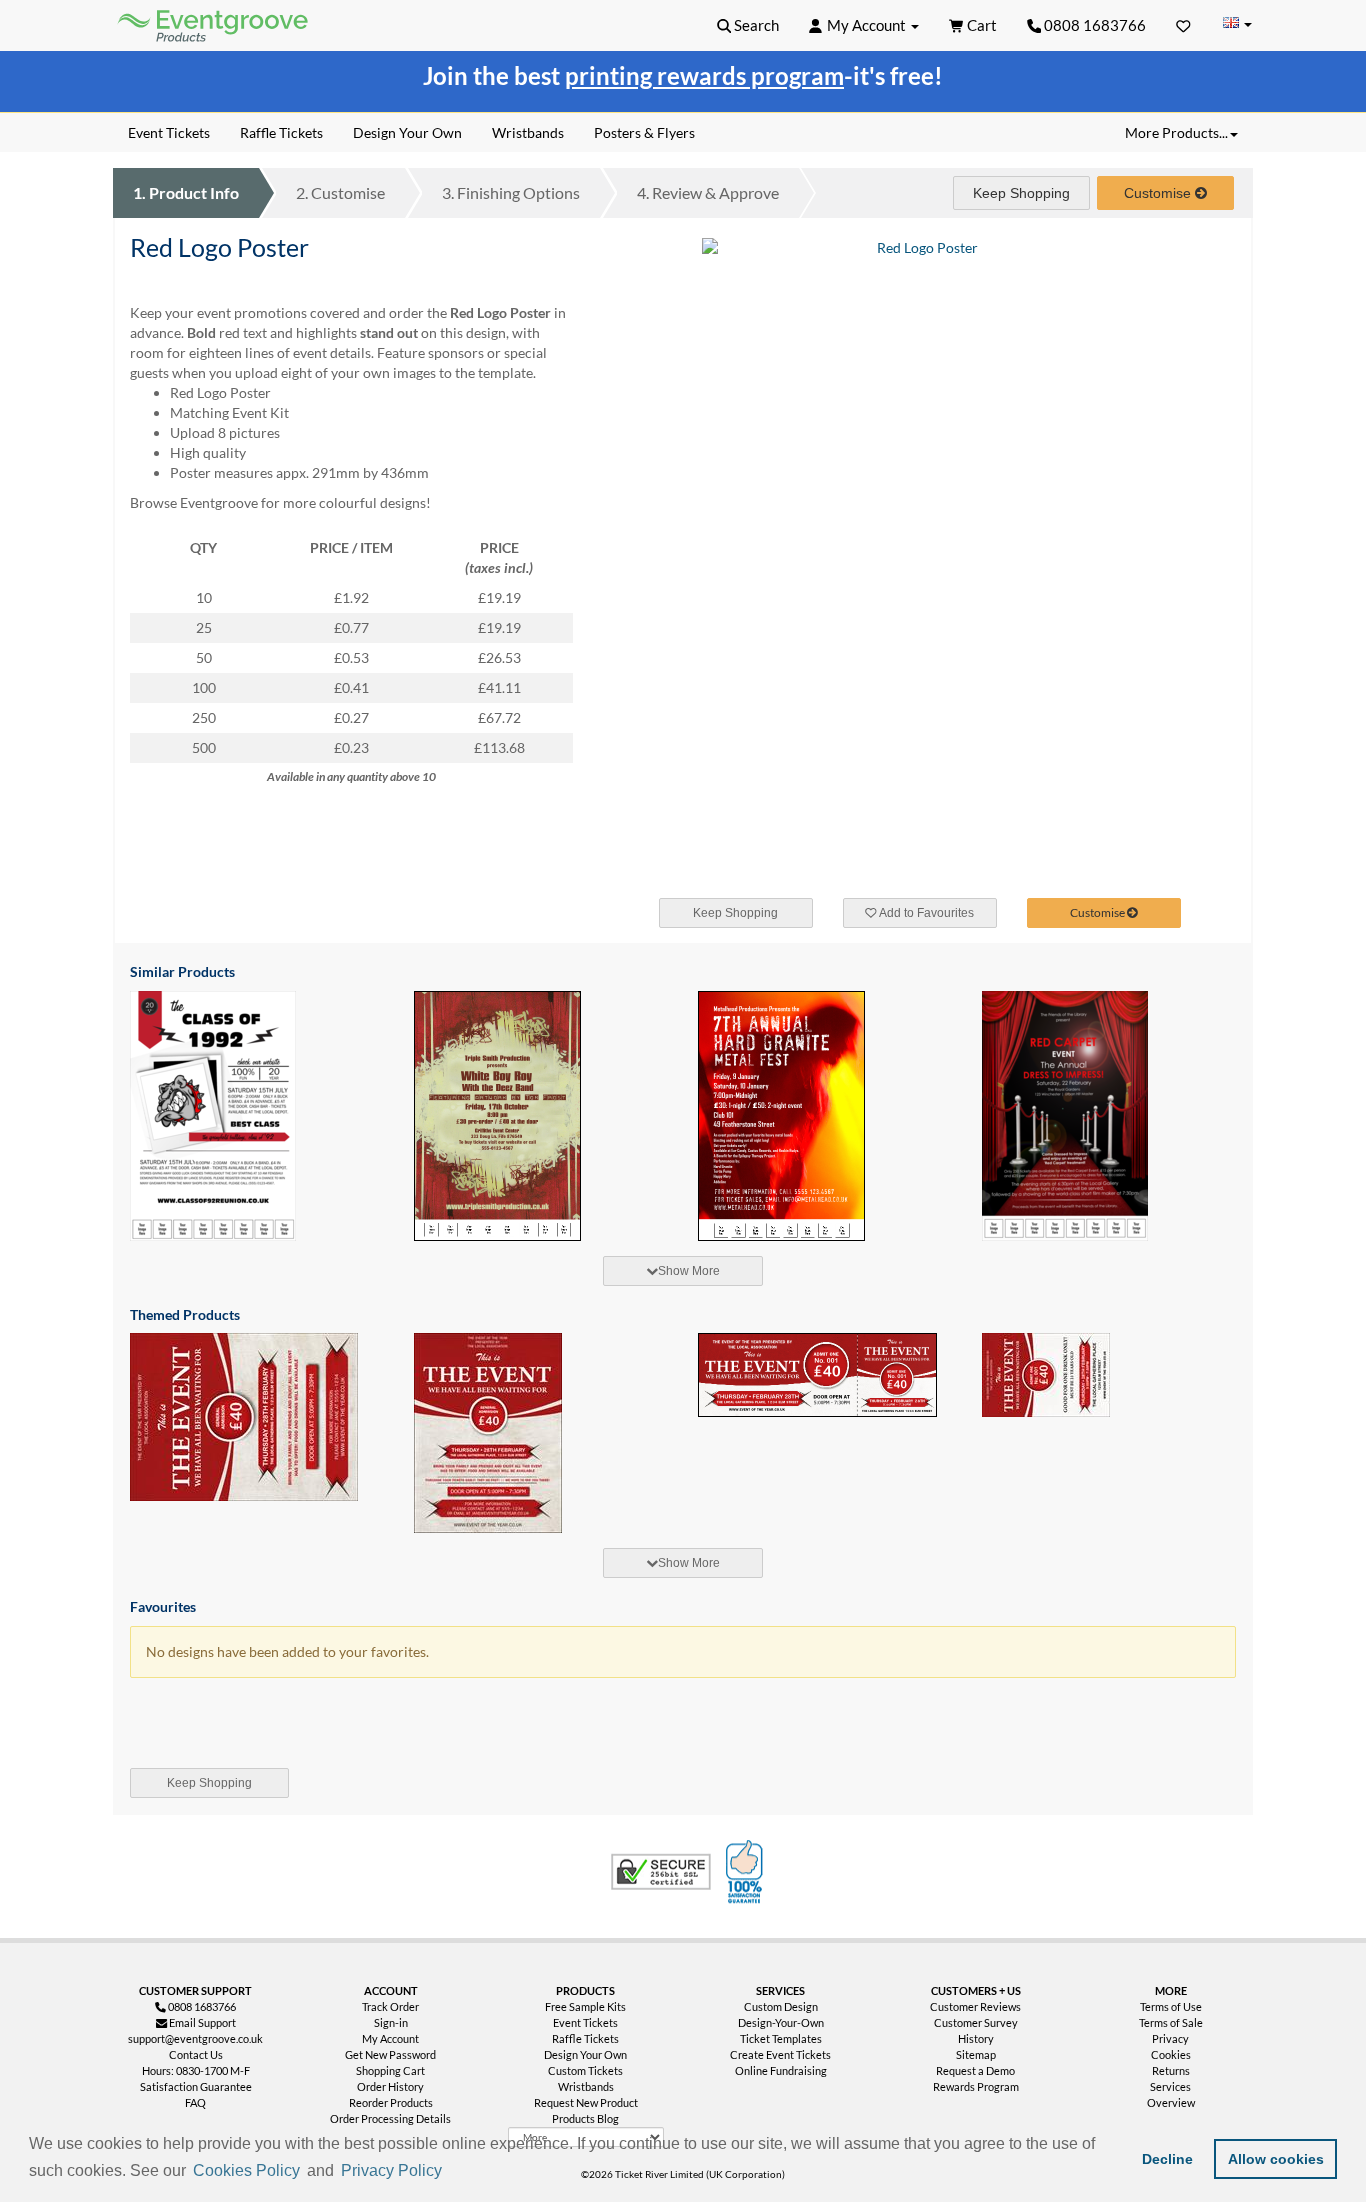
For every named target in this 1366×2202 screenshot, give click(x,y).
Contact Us (196, 2054)
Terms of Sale (1171, 2022)
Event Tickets (585, 2022)
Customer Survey (976, 2022)
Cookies (1171, 2054)
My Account (390, 2038)
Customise (340, 192)
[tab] (683, 1271)
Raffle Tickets (585, 2038)
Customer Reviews (975, 2006)
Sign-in (391, 2022)
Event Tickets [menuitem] (169, 132)
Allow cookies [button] (1276, 2159)
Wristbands (586, 2086)
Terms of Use (1171, 2006)
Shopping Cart (390, 2070)
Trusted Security (661, 1872)
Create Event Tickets (780, 2054)
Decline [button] (1167, 2159)
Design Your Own (585, 2054)
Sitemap (976, 2054)
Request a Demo (975, 2070)
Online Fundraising (781, 2070)
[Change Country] (1237, 24)
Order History (390, 2086)
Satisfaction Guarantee (196, 2086)
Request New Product (586, 2102)
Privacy (1170, 2038)
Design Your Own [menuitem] (407, 132)
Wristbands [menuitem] (528, 132)
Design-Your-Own (781, 2022)
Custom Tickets (585, 2070)
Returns (1171, 2070)
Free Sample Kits (585, 2006)
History (976, 2038)
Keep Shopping (1021, 193)
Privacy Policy (391, 2170)
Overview (1171, 2102)
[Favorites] (1183, 25)
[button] (453, 2172)
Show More (689, 1271)
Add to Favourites (925, 913)
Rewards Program (976, 2086)
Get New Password (390, 2054)
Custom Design (781, 2006)
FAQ (195, 2102)
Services (1170, 2086)
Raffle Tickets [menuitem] (281, 132)
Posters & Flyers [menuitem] (644, 132)
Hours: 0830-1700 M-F (196, 2070)
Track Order (390, 2006)
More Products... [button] (1176, 132)
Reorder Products (391, 2102)
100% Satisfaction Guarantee (747, 1872)
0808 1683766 (1093, 25)
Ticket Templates (781, 2038)
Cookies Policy (246, 2170)
